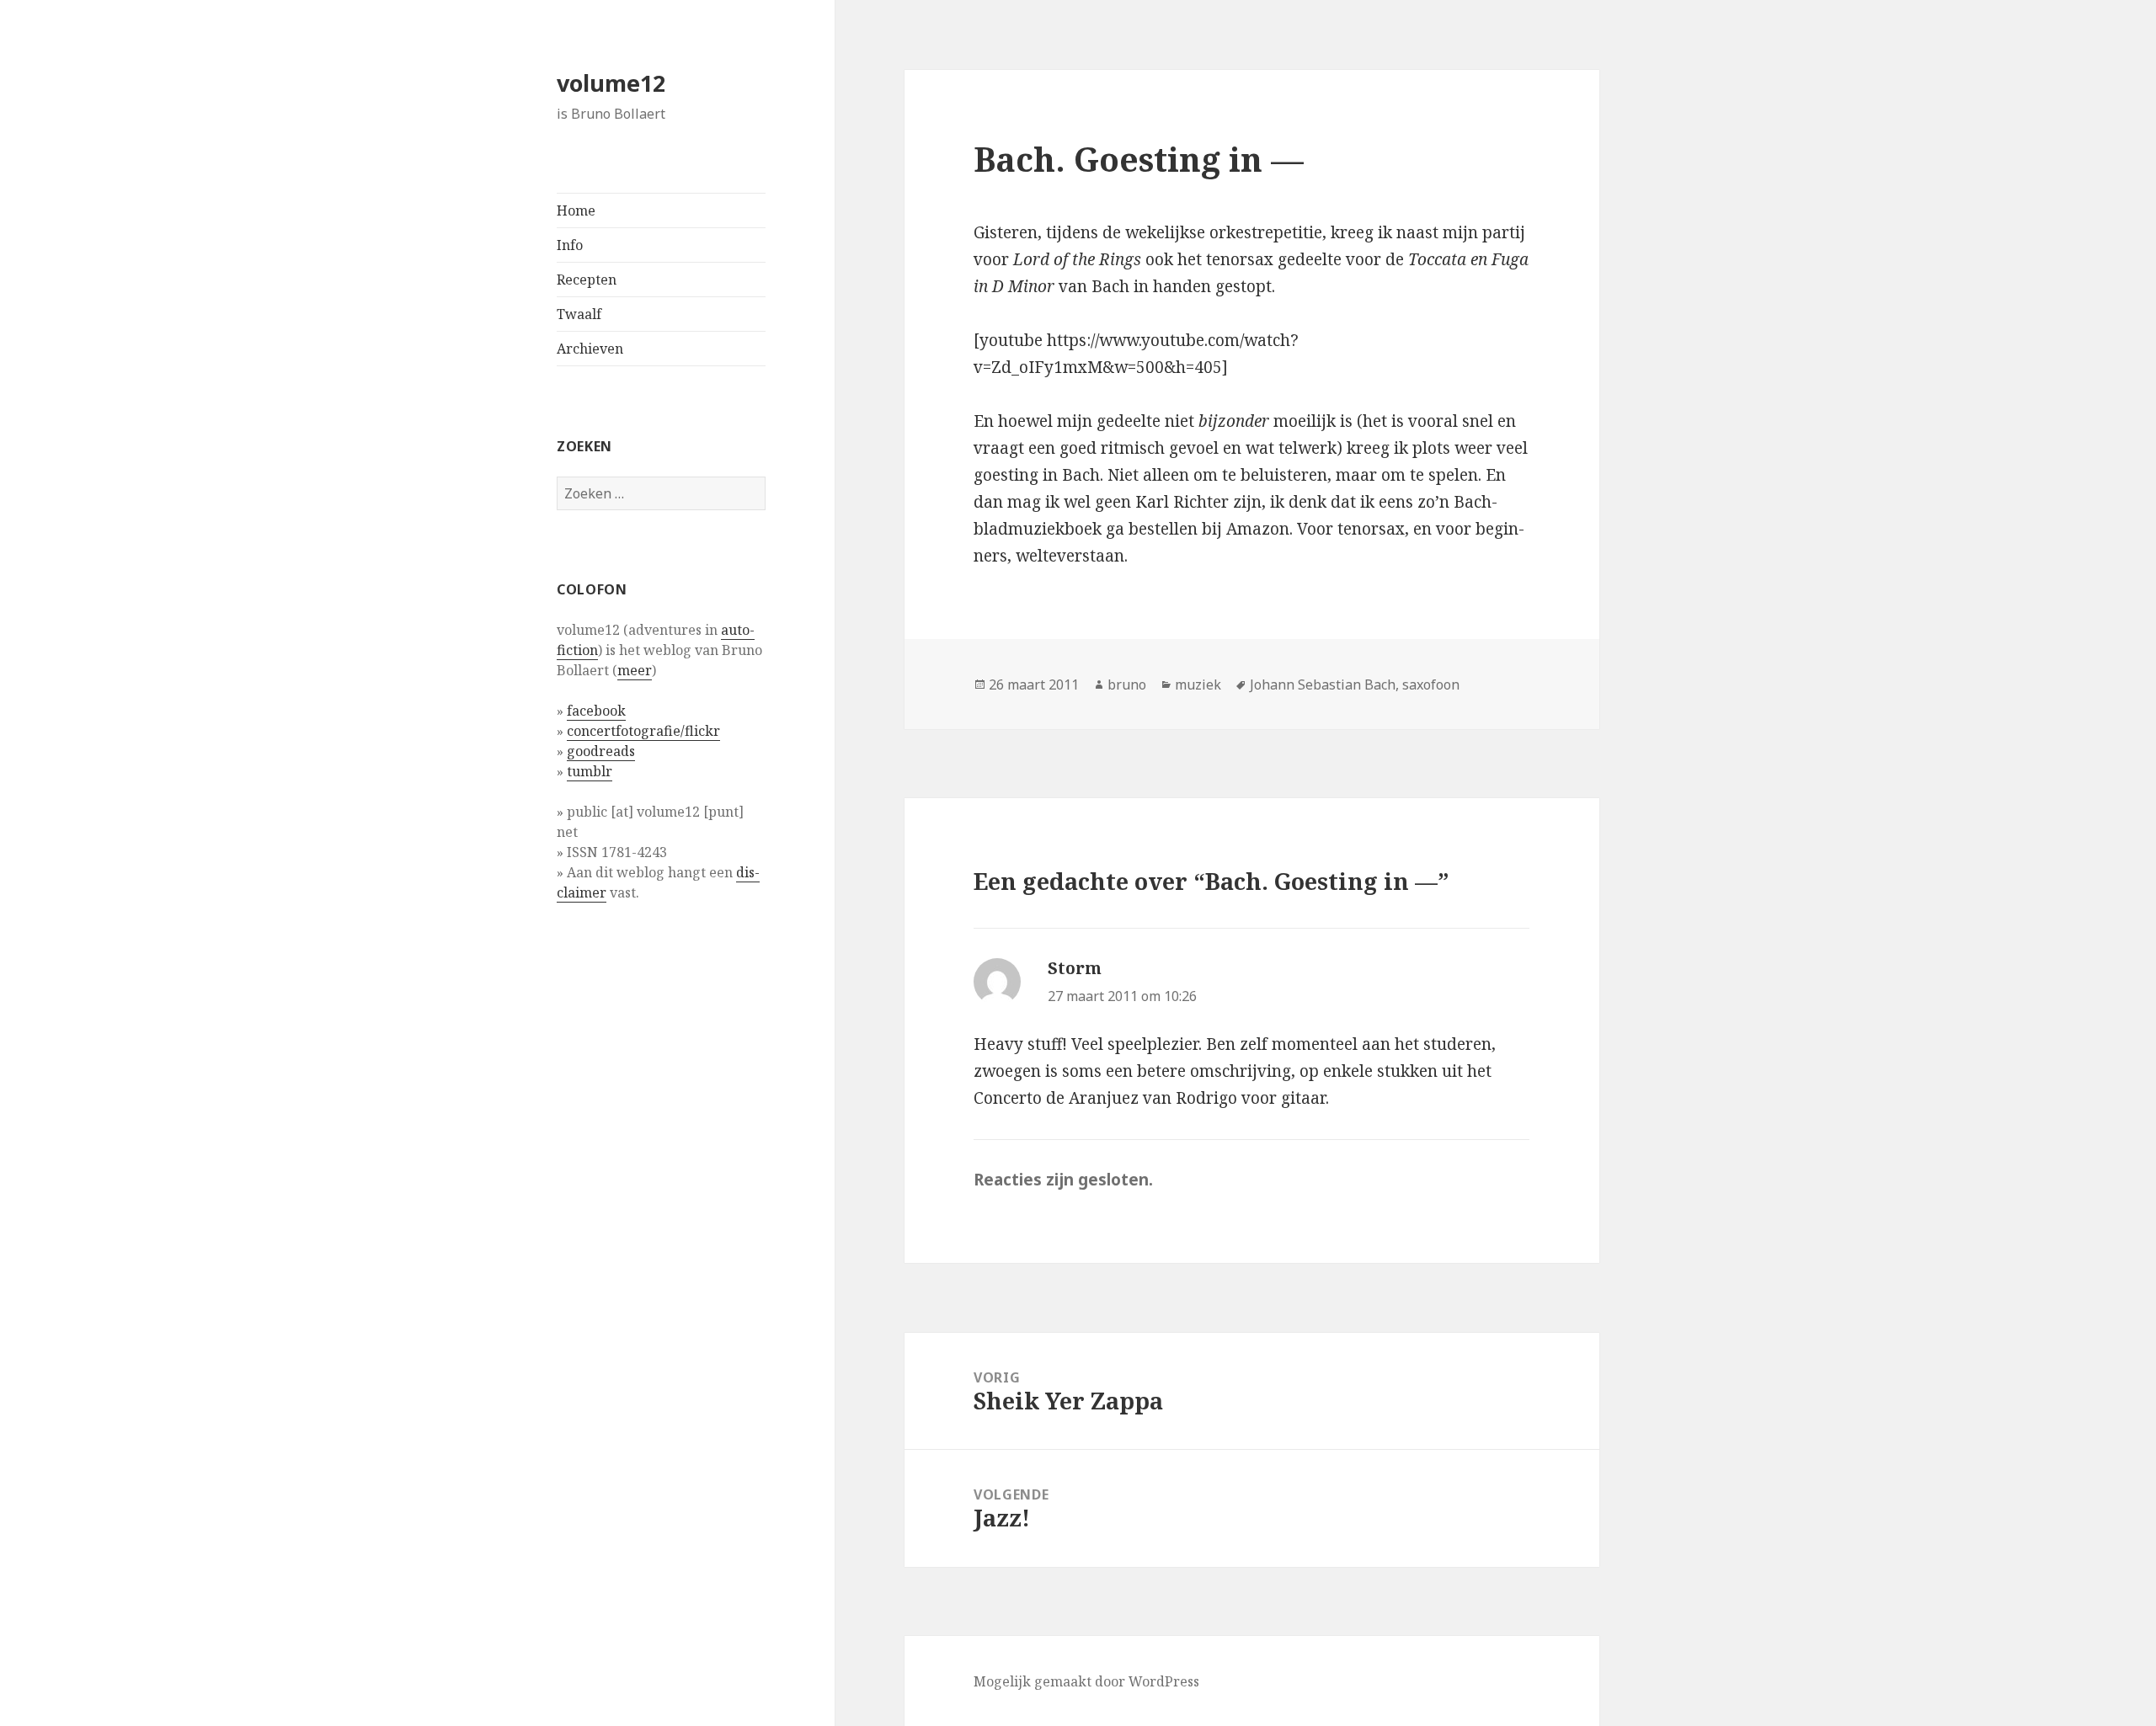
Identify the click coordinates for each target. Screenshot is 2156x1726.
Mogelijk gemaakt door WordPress (1086, 1681)
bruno (1127, 685)
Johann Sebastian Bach (1323, 685)
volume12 (611, 83)
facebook (596, 711)
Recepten (587, 280)
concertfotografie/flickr (643, 731)
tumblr (590, 771)
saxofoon (1431, 685)
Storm (1075, 968)
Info (570, 245)
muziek (1198, 685)
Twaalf (579, 314)
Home (576, 210)
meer (635, 670)
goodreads (601, 751)
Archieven (590, 349)
